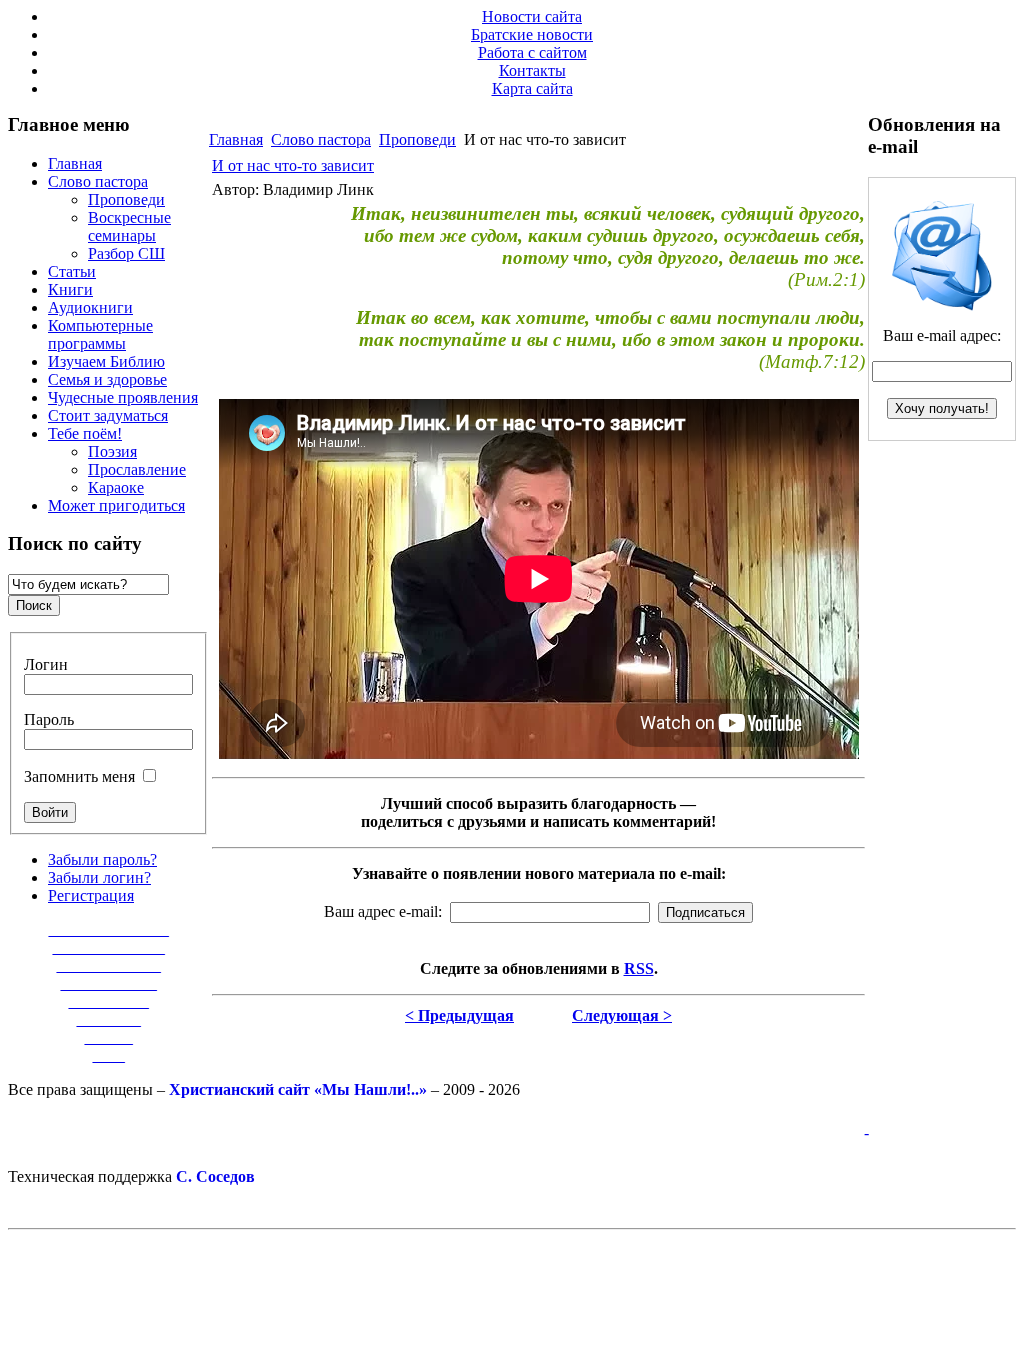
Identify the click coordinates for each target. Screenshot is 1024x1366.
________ (109, 1019)
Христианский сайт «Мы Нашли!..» (298, 1089)
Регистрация (91, 895)
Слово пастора (321, 139)
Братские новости (532, 34)
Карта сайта (532, 88)
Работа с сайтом (532, 52)
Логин (46, 664)
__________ (109, 1001)
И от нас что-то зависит (293, 165)
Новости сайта (532, 16)
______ (109, 1037)
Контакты (532, 70)
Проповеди (417, 139)
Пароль (49, 719)
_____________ (109, 965)
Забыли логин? (99, 877)
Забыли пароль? (102, 859)
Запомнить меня (79, 776)
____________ (109, 983)
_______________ (109, 929)
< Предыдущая (459, 1015)
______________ (109, 947)
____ (109, 1055)
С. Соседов (215, 1176)
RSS (639, 968)
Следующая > (622, 1015)
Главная (236, 139)
